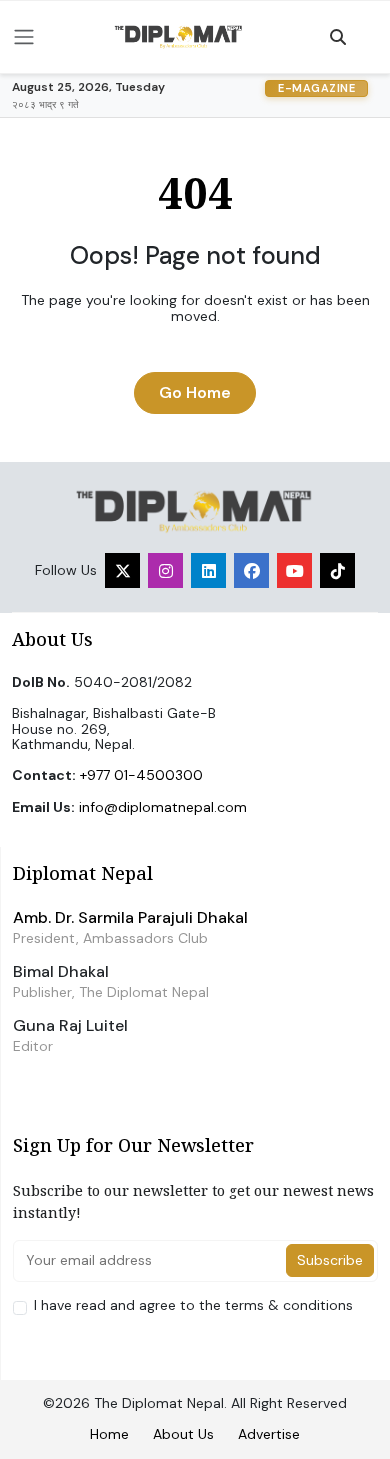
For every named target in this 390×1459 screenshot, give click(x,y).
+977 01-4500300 (141, 775)
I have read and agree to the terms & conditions (193, 1305)
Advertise (269, 1434)
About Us (183, 1434)
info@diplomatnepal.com (163, 807)
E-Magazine (316, 88)
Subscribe (330, 1260)
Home (109, 1434)
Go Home (195, 392)
